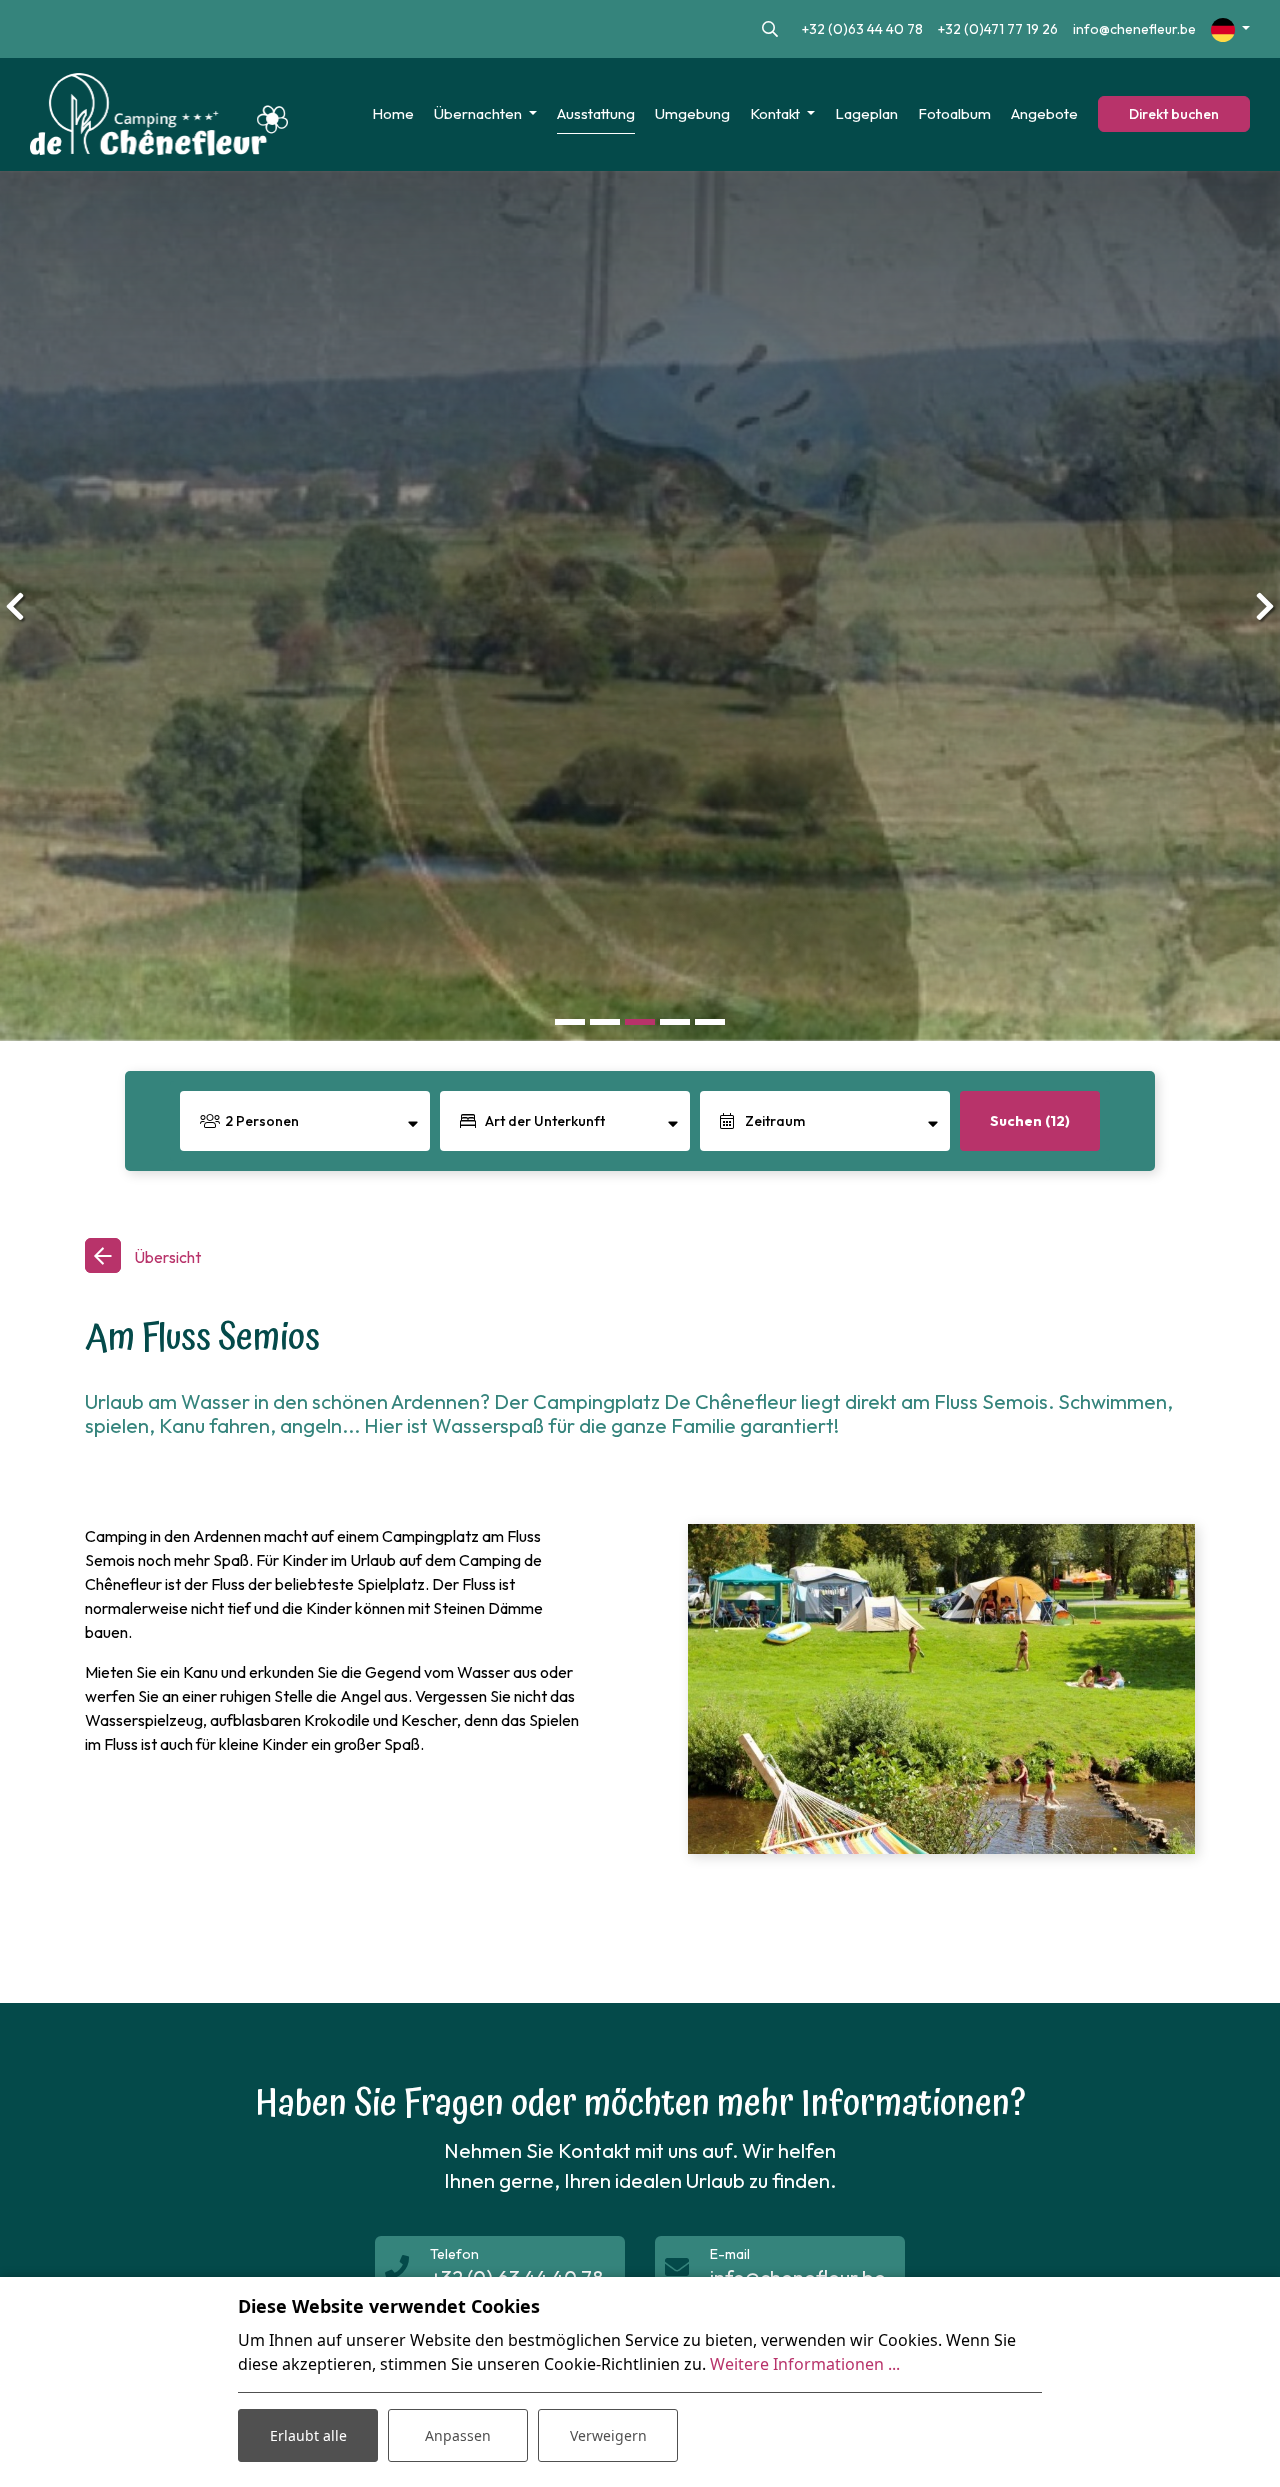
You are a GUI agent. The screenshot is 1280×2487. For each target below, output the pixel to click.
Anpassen (458, 2435)
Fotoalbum (954, 113)
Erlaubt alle (308, 2435)
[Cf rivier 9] (941, 1689)
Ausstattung (596, 113)
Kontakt (776, 113)
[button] (570, 1021)
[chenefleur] (159, 114)
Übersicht (166, 1257)
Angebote (1044, 113)
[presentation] (15, 606)
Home (393, 113)
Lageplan (866, 113)
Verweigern (608, 2435)
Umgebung (692, 113)
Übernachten (479, 113)
